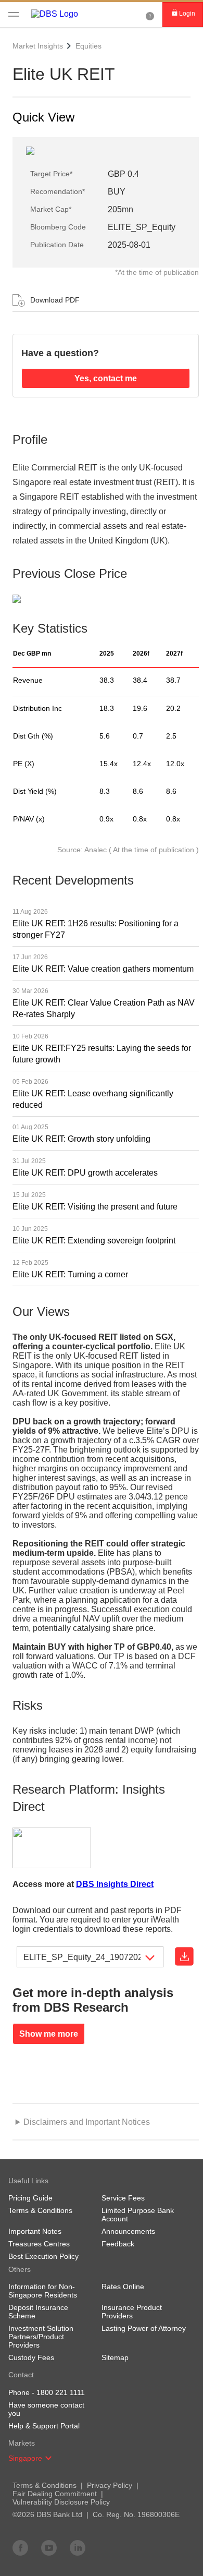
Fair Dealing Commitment (55, 2494)
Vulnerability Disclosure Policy (61, 2502)
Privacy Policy (110, 2485)
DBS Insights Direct (115, 1884)
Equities (88, 46)
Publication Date (57, 245)
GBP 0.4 (123, 174)
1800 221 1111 (61, 2392)
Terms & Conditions (45, 2485)
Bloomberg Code (58, 227)
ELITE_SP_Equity (142, 227)
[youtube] (49, 2547)
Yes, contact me (106, 378)
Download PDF (55, 300)
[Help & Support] (150, 15)
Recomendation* (58, 191)
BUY (117, 192)
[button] (48, 2458)
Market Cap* (51, 209)
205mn (120, 209)
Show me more (49, 2034)
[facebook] (20, 2547)
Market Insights (38, 46)
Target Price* (51, 174)
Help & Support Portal (44, 2426)
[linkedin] (78, 2547)
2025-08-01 (129, 245)
